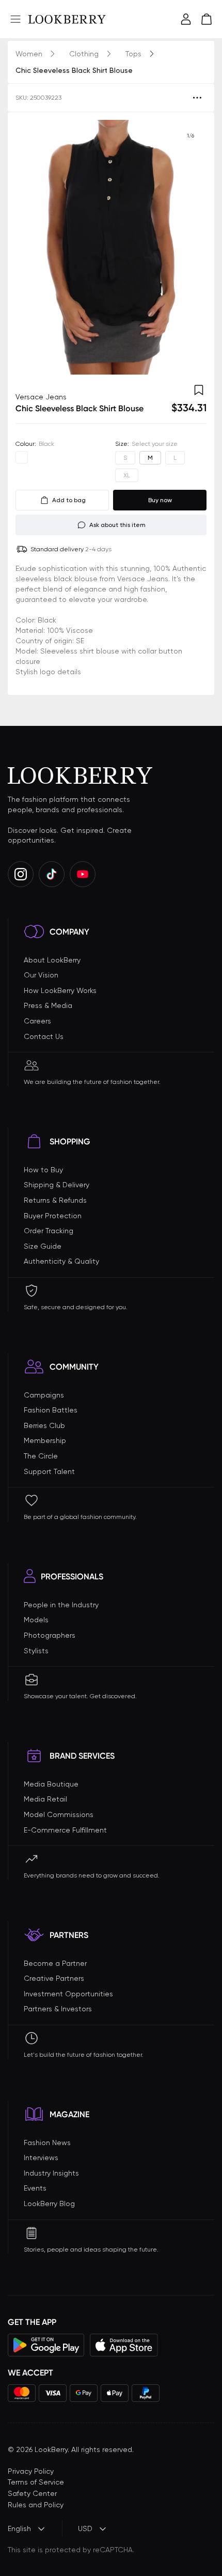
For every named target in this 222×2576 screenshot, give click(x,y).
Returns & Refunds (55, 1200)
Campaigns (44, 1395)
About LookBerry (52, 960)
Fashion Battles (51, 1410)
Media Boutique (51, 1784)
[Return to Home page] (67, 19)
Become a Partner (55, 1963)
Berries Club (44, 1425)
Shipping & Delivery (57, 1185)
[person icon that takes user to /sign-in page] (186, 19)
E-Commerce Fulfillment (65, 1830)
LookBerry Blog (49, 2203)
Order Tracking (49, 1231)
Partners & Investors (58, 2009)
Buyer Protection (53, 1216)
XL (127, 475)
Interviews (41, 2158)
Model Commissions (59, 1814)
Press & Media (48, 1005)
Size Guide (43, 1246)
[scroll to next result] (191, 247)
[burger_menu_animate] (15, 19)
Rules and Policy (36, 2505)
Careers (37, 1021)
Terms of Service (36, 2482)
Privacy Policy (31, 2471)
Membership (45, 1440)
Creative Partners (54, 1978)
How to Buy (43, 1170)
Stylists (36, 1651)
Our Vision (41, 975)
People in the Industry (61, 1605)
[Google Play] (46, 2345)
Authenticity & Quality (61, 1261)
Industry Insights (51, 2173)
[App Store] (124, 2345)
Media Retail (45, 1799)
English (19, 2528)
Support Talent (49, 1471)
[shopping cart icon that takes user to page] (207, 19)
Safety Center (32, 2493)
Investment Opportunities (68, 1994)
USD (85, 2528)
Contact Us (44, 1036)
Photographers (50, 1635)
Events (35, 2188)
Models (36, 1620)
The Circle (41, 1456)
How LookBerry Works (60, 990)
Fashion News (47, 2143)
